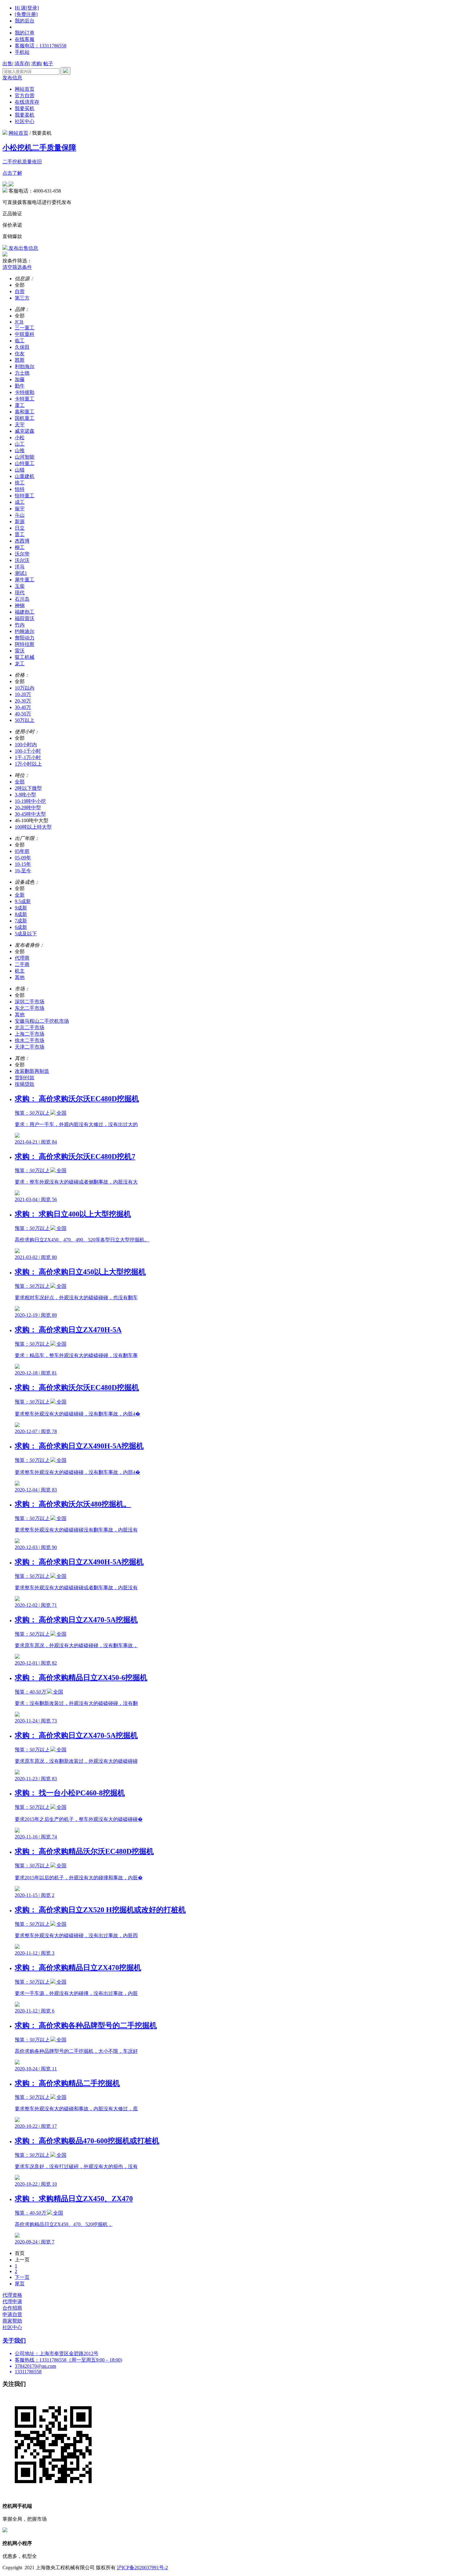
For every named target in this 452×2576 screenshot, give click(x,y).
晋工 (20, 534)
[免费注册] (26, 14)
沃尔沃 (22, 560)
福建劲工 (25, 612)
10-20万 (23, 694)
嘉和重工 (25, 412)
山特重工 (25, 463)
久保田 (22, 347)
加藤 (20, 379)
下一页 (22, 2277)
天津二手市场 (30, 1047)
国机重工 (25, 418)
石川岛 (22, 599)
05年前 (22, 851)
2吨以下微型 (28, 788)
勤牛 (20, 386)
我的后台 (25, 21)
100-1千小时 (28, 751)
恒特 (20, 489)
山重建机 (25, 476)
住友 (20, 354)
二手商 (22, 964)
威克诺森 (25, 431)
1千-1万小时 (28, 757)
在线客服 (25, 39)
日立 (20, 528)
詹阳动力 (25, 638)
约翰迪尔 (25, 631)
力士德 (22, 373)
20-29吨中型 (28, 808)
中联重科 (25, 334)
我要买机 (25, 108)
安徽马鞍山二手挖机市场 (42, 1021)
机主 (20, 971)
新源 (20, 522)
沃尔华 (22, 554)
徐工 (20, 483)
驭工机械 (25, 657)
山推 (20, 450)
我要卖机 (25, 115)
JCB (19, 322)
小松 (20, 438)
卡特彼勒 (25, 392)
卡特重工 (25, 399)
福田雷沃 (25, 618)
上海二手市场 (30, 1034)
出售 (7, 64)
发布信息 (12, 78)
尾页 (20, 2284)
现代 (20, 593)
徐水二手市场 (30, 1040)
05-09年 (23, 858)
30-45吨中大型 (30, 814)
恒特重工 (25, 496)
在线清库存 (27, 102)
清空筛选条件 (17, 267)
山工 (20, 444)
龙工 (20, 664)
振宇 (20, 509)
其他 (20, 977)
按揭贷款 (25, 1084)
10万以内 (25, 688)
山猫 (20, 470)
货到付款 (25, 1078)
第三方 (22, 298)
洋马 (20, 567)
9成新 (21, 908)
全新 (20, 895)
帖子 (48, 64)
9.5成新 (23, 901)
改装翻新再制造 (32, 1071)
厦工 (20, 405)
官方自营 (25, 96)
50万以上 (25, 720)
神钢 (20, 605)
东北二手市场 (30, 1008)
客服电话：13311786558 (41, 46)
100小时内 (26, 745)
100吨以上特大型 (33, 827)
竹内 (20, 625)
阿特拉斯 (25, 644)
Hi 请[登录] (27, 8)
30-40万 (23, 707)
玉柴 (20, 586)
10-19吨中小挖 (30, 801)
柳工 (20, 547)
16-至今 (23, 871)
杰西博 (22, 541)
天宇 (20, 425)
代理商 (22, 958)
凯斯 (20, 360)
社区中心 (25, 121)
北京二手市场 (30, 1027)
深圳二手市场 (30, 1002)
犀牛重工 (25, 580)
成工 (20, 502)
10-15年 (23, 864)
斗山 (20, 515)
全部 (20, 782)
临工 (20, 341)
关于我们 (14, 2341)
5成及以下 (26, 934)
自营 (20, 291)
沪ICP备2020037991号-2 (142, 2568)
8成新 (21, 914)
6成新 (21, 927)
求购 (36, 64)
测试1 (21, 573)
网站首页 (25, 89)
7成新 (21, 921)
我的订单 (25, 33)
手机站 (22, 52)
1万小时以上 (28, 764)
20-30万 (23, 701)
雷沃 (20, 651)
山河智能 (25, 457)
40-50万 (23, 714)
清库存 (22, 64)
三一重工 (25, 328)
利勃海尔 (25, 366)
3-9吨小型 (25, 795)
